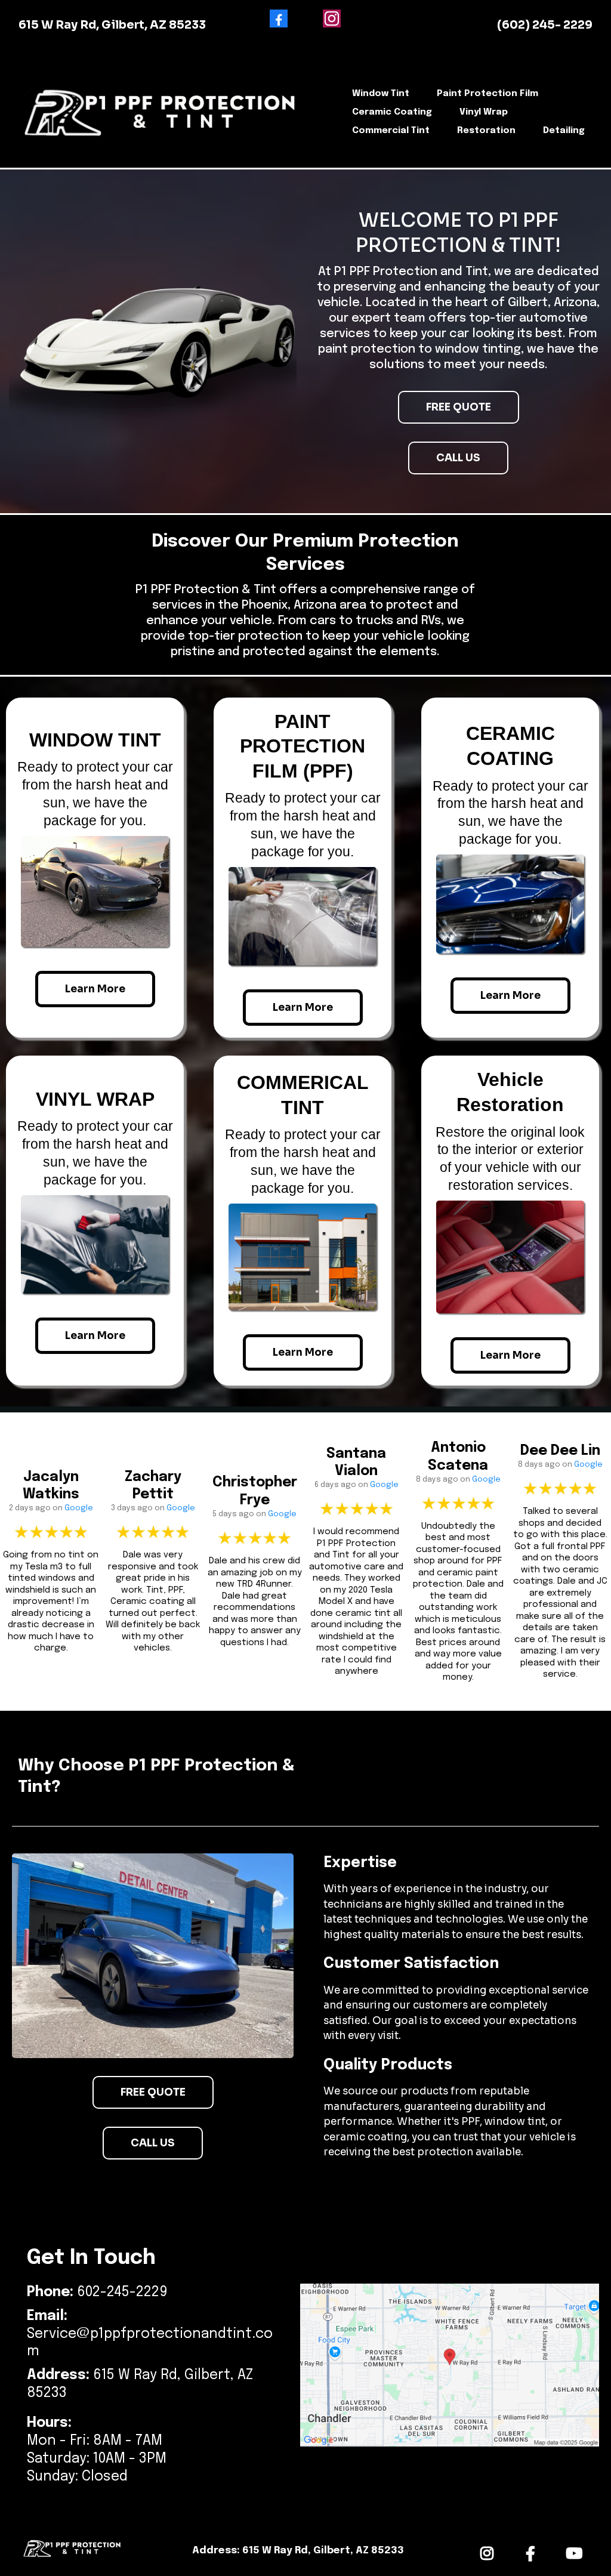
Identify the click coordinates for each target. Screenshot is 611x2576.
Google (79, 1508)
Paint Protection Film (487, 94)
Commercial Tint (391, 131)
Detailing (564, 131)
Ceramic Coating (392, 112)
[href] (450, 2365)
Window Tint (381, 94)
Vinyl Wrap (484, 112)
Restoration (486, 131)
